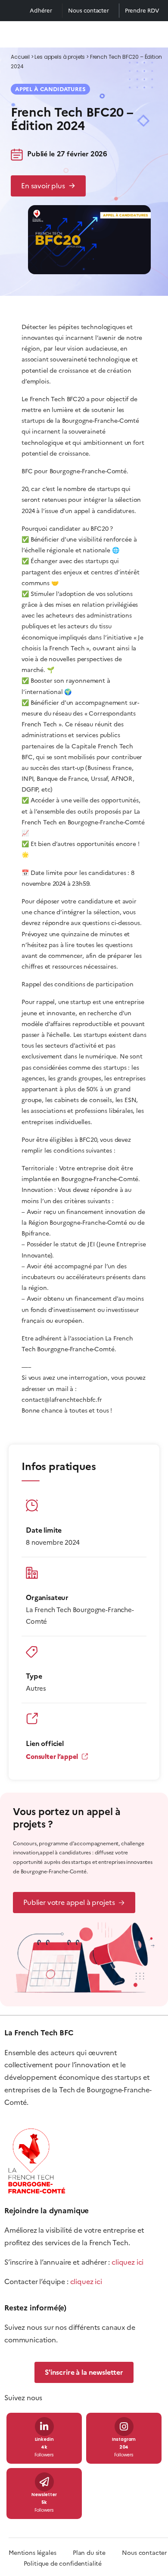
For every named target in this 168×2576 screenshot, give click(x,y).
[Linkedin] (44, 2427)
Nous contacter (89, 11)
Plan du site (97, 2553)
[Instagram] (124, 2427)
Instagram (124, 2440)
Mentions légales (32, 2553)
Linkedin (44, 2440)
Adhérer (41, 11)
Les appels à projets (60, 57)
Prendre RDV (142, 11)
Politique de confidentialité (63, 2564)
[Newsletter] (44, 2482)
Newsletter (44, 2495)
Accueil (20, 57)
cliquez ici (128, 2262)
